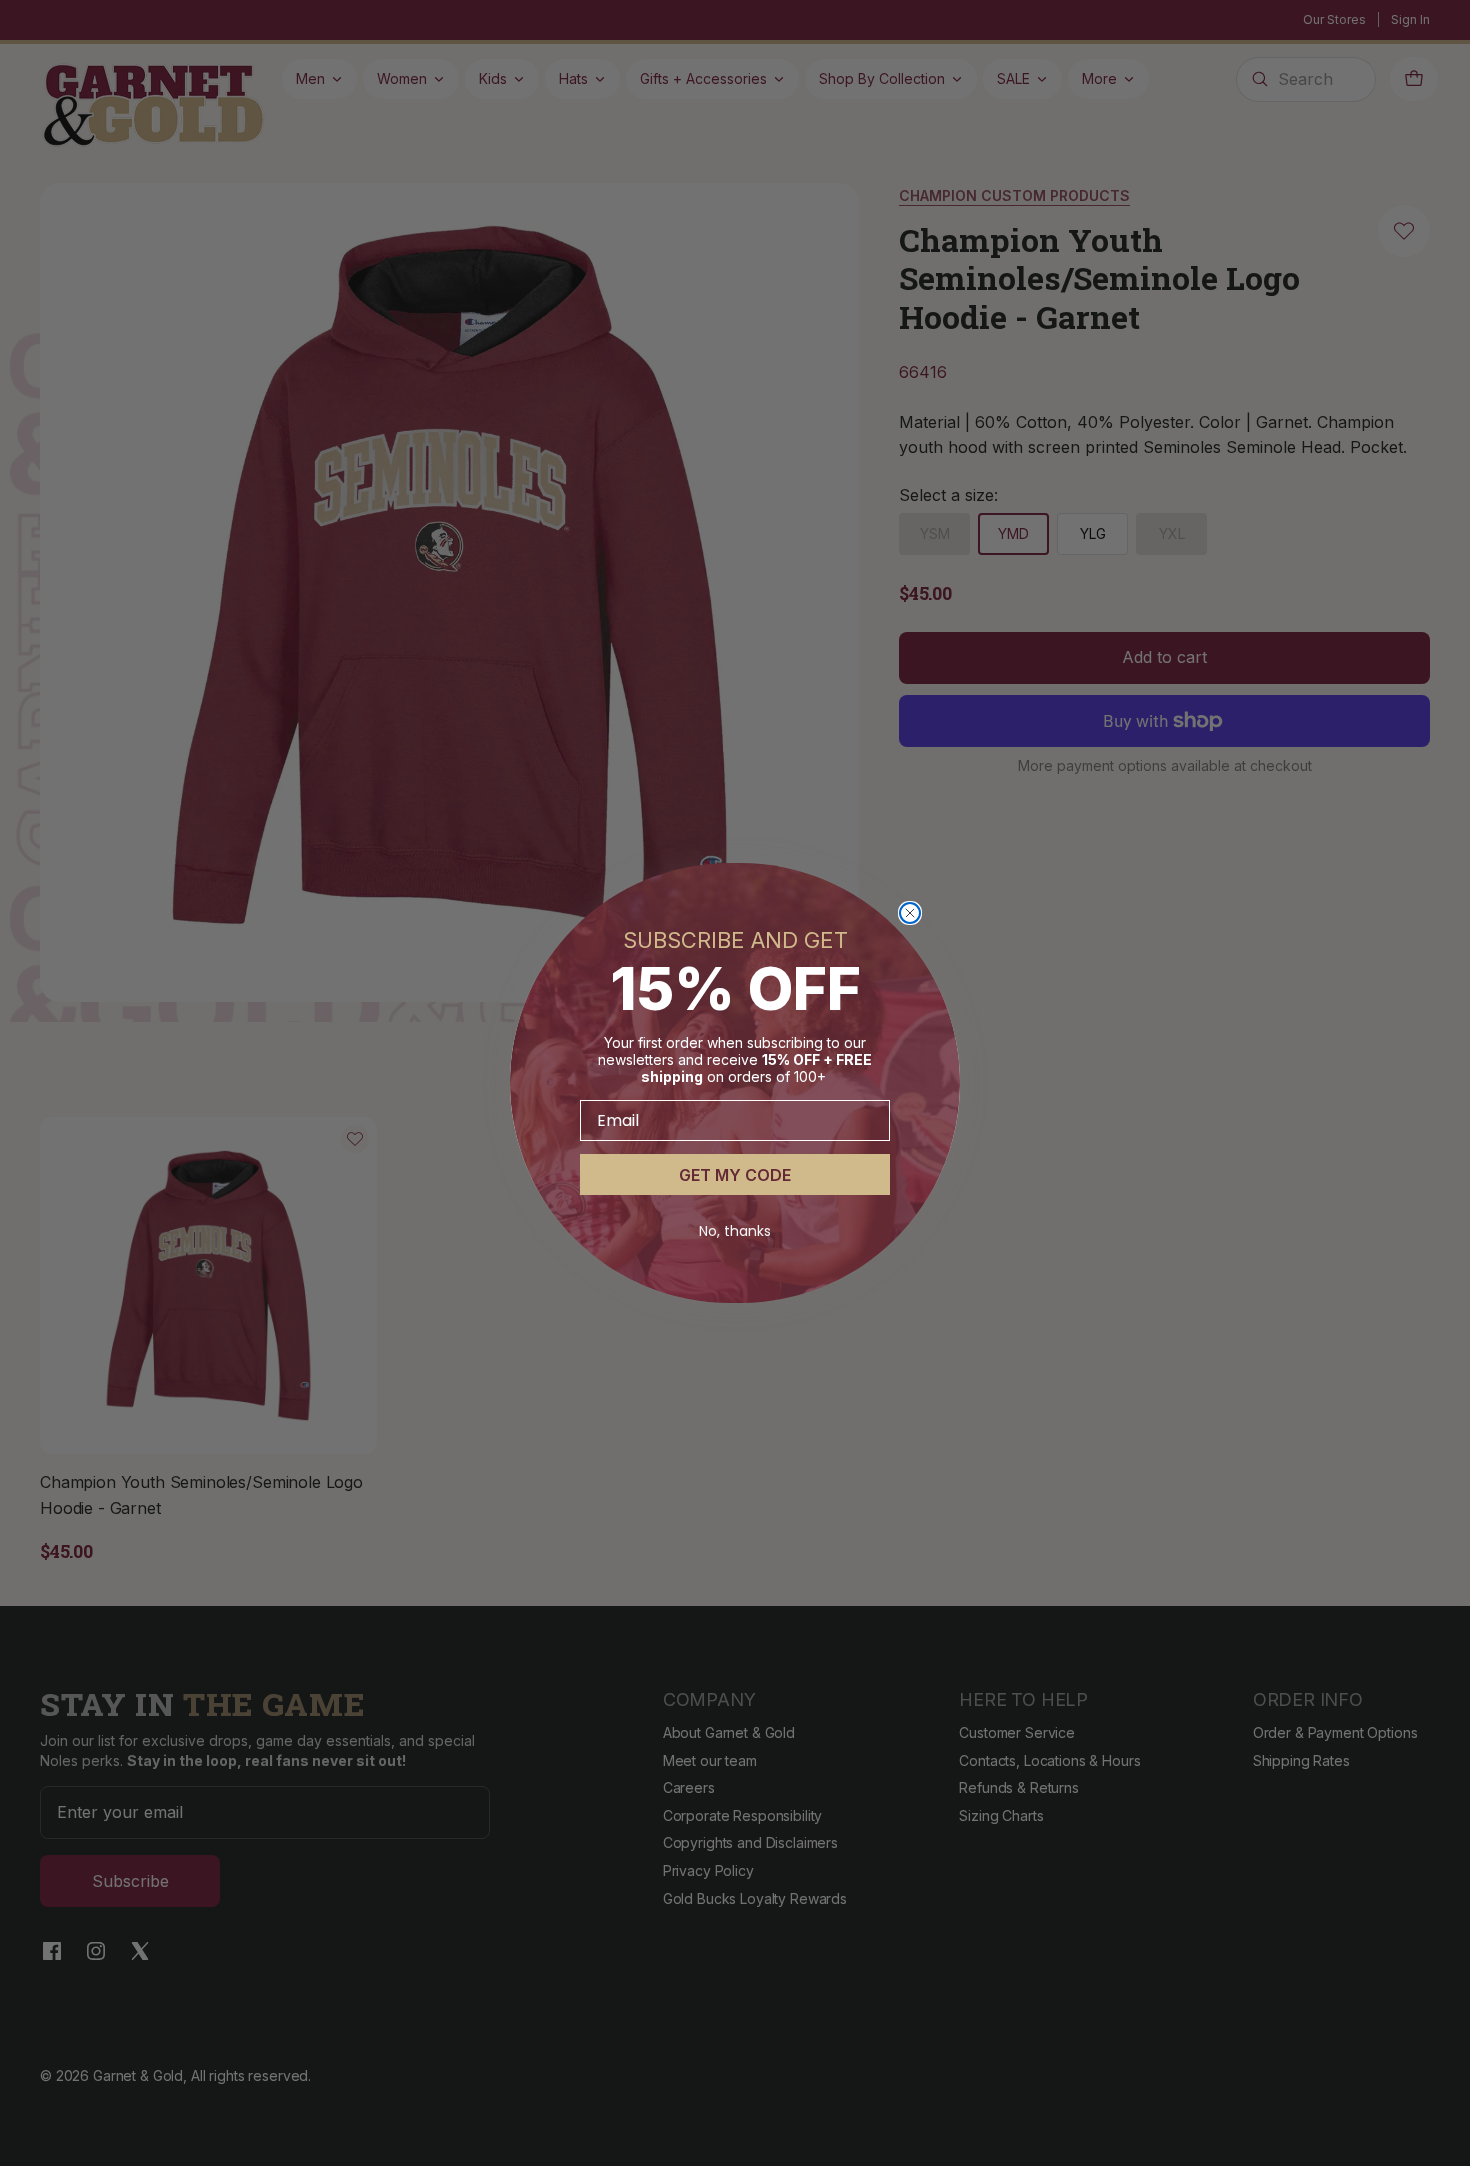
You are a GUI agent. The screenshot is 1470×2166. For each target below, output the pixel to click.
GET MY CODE (735, 1175)
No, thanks (735, 1231)
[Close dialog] (910, 913)
